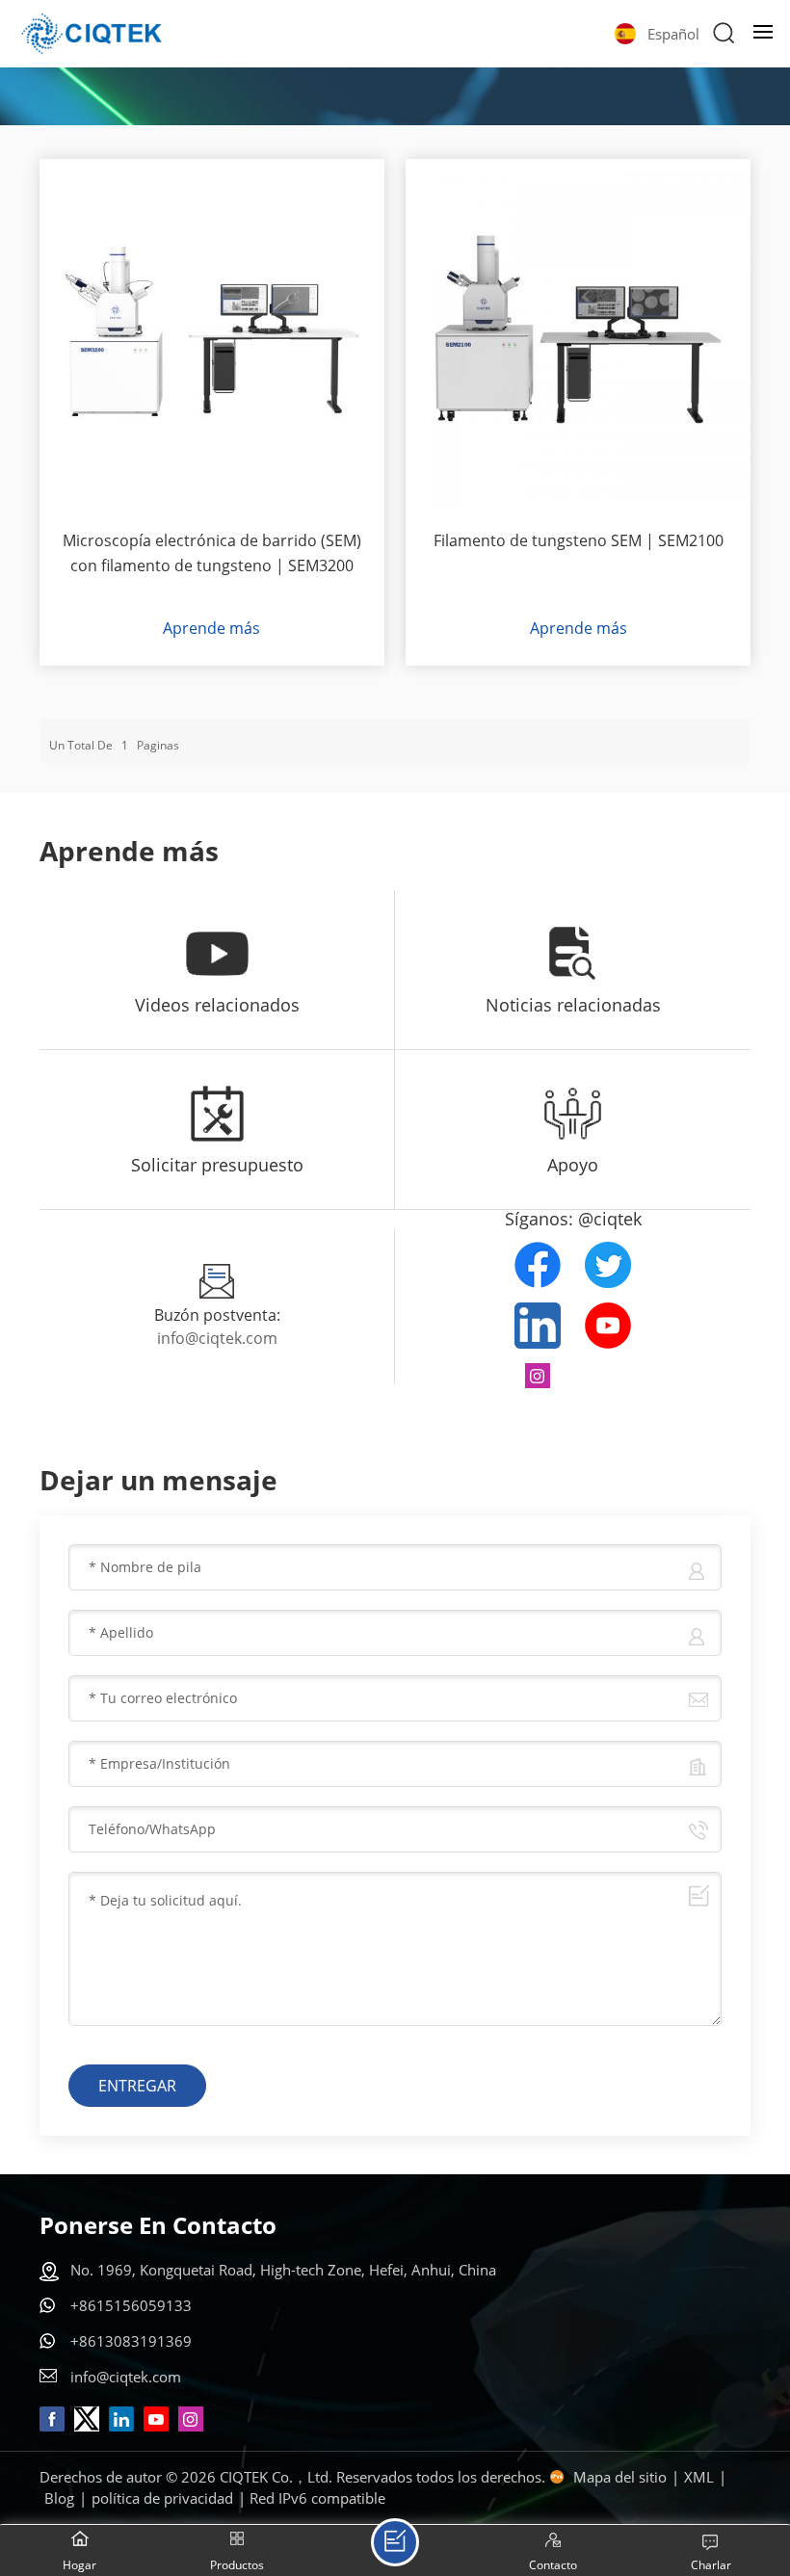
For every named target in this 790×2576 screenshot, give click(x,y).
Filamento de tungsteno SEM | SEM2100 (579, 540)
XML (699, 2477)
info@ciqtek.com (217, 1338)
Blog (59, 2498)
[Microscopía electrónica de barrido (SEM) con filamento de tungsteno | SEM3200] (212, 331)
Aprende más (211, 628)
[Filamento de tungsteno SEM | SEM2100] (578, 331)
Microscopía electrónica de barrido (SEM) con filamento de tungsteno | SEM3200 (212, 553)
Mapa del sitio (620, 2477)
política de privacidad (162, 2498)
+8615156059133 (131, 2305)
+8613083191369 (131, 2341)
